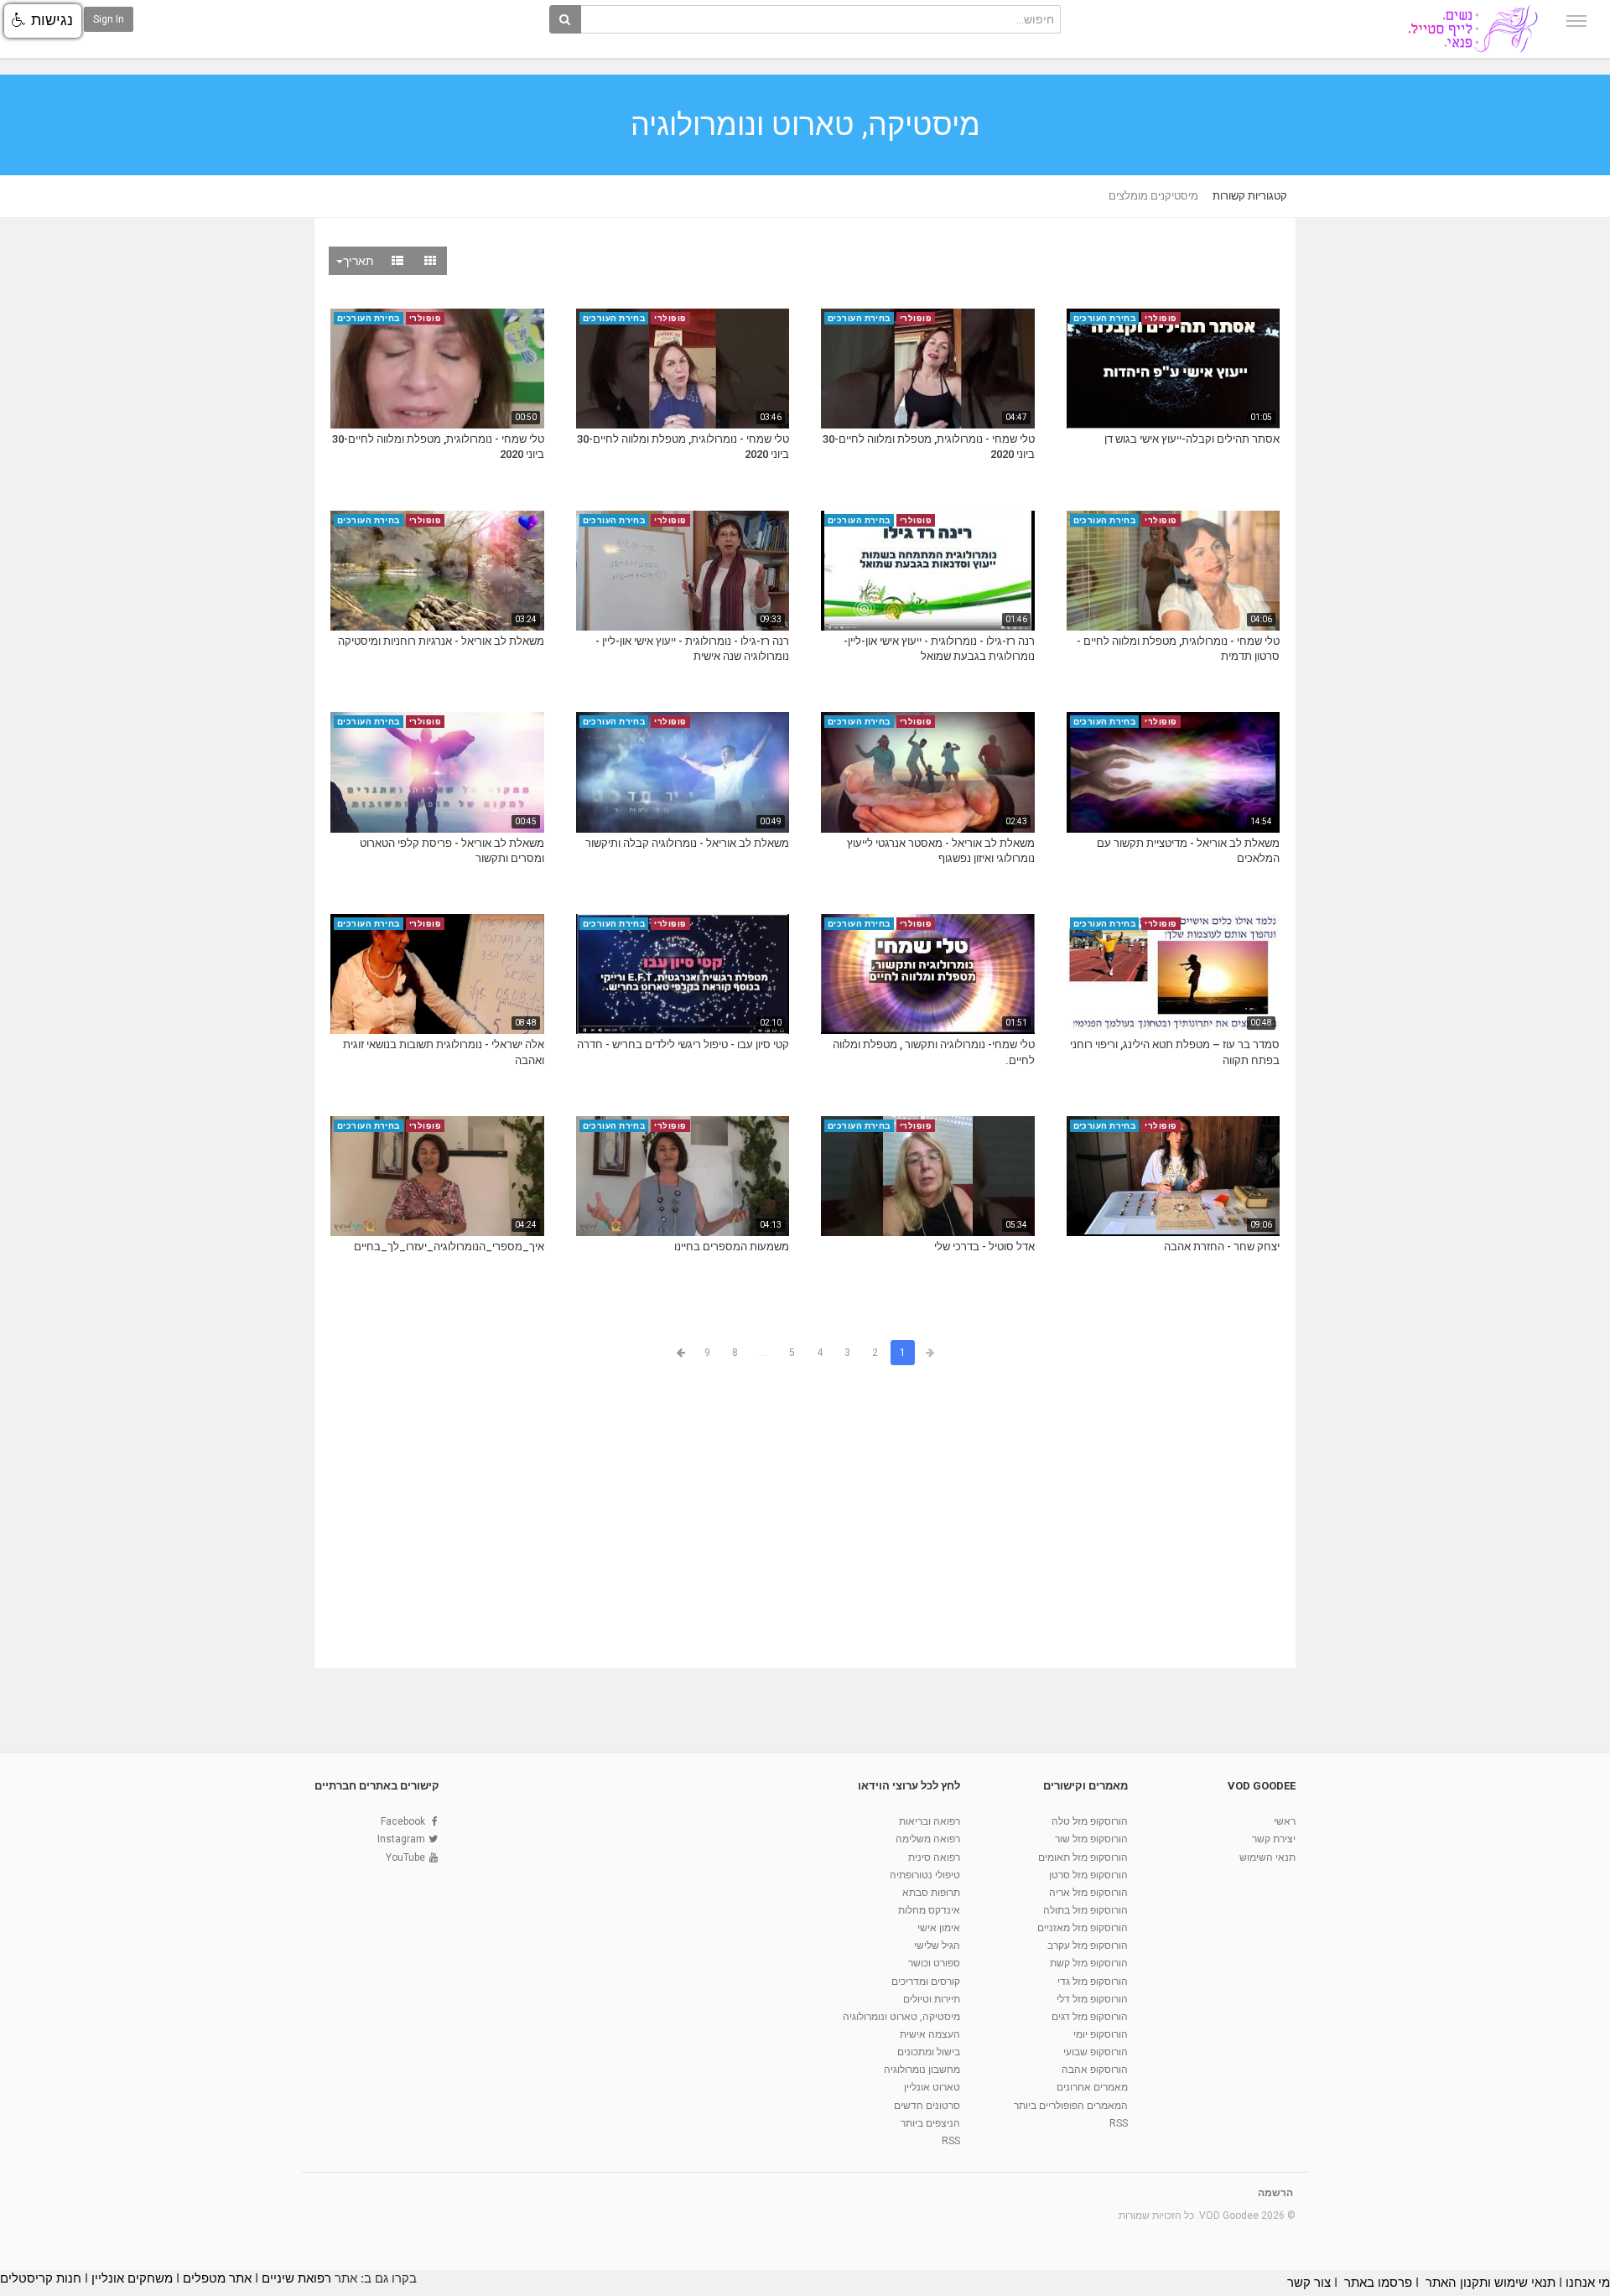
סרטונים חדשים (927, 2106)
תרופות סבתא (931, 1893)
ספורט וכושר (934, 1963)
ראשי (1285, 1821)
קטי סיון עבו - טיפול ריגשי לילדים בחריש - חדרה (683, 1044)
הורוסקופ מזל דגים (1090, 2017)
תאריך (358, 261)
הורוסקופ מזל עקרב (1088, 1945)
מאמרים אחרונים (1092, 2087)
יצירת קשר (1274, 1839)
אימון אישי (939, 1928)
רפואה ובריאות (930, 1821)
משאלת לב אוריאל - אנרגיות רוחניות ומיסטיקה (441, 641)
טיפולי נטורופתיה (925, 1875)
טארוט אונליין (932, 2087)
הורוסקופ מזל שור (1091, 1839)
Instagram (401, 1839)
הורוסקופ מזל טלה (1090, 1821)
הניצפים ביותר (930, 2123)
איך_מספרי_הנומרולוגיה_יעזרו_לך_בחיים (449, 1247)
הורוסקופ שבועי (1096, 2052)
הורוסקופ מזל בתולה (1085, 1910)
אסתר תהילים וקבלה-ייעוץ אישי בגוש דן (1192, 439)
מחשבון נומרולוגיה (922, 2070)
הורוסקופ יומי (1101, 2034)
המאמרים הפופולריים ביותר (1071, 2106)
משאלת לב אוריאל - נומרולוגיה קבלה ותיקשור (687, 843)
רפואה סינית (934, 1857)
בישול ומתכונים (929, 2052)
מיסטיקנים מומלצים (1153, 196)
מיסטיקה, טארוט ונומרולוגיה (901, 2017)
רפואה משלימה (928, 1839)
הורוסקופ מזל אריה (1088, 1893)
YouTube (405, 1857)
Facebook (403, 1821)
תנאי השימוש (1267, 1857)
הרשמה (1275, 2193)
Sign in (109, 19)
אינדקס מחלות (929, 1910)
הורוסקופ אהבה (1095, 2070)
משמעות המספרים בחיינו (732, 1247)
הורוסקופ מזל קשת (1089, 1963)
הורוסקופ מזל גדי (1093, 1982)
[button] (43, 21)
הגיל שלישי (937, 1945)
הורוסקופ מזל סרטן (1088, 1875)
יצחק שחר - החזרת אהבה (1222, 1247)
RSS (1119, 2123)
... (763, 1353)
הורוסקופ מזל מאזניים (1083, 1928)
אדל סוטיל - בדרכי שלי (984, 1247)
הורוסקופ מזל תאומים (1083, 1857)
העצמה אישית (930, 2034)
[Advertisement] (805, 1519)
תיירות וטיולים (932, 1999)
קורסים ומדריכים (926, 1982)
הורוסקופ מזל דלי (1092, 1999)
